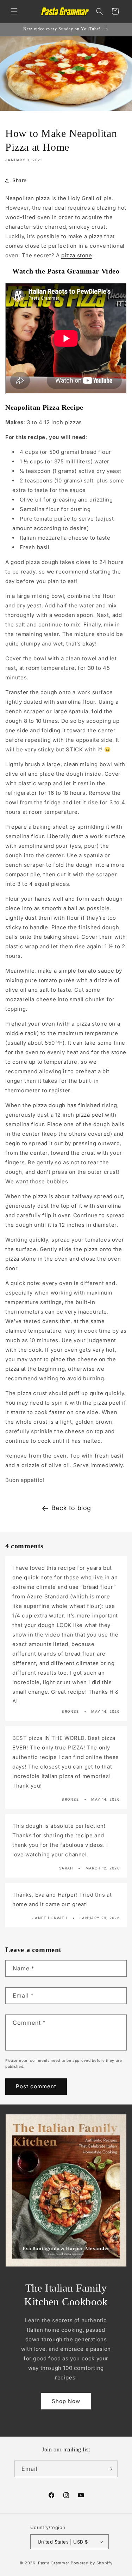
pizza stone (77, 255)
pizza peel (90, 1115)
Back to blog (71, 1508)
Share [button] (20, 180)
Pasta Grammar (54, 2563)
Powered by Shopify (92, 2563)
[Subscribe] (110, 2469)
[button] (14, 11)
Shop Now (66, 2401)
